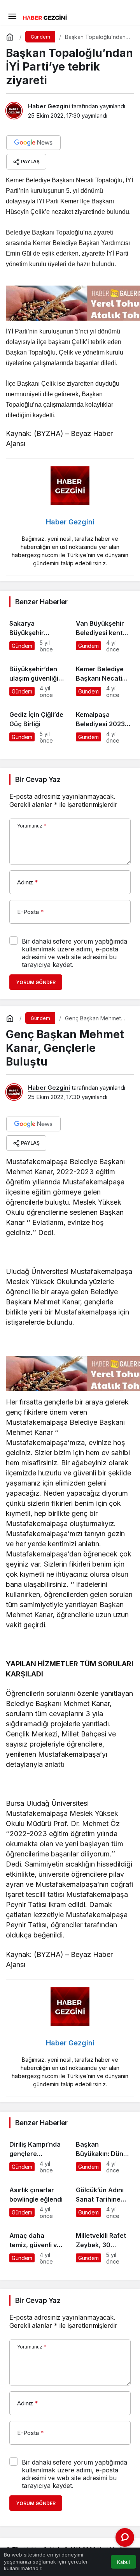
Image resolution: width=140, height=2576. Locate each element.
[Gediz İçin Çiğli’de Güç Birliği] (37, 724)
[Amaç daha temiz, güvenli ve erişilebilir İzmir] (37, 2245)
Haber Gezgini (49, 106)
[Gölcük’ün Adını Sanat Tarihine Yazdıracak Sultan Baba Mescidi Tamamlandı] (103, 2199)
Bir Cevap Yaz (38, 779)
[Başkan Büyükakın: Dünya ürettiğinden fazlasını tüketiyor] (103, 2154)
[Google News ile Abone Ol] (33, 143)
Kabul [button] (123, 2562)
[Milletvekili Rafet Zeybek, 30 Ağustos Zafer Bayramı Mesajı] (103, 2245)
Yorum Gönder (36, 982)
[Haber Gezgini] (45, 17)
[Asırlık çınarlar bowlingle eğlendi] (37, 2199)
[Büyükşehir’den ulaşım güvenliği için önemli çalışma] (37, 678)
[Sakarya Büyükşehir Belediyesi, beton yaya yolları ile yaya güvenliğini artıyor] (37, 633)
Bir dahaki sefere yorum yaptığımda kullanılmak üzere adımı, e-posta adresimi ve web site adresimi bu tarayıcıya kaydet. (74, 953)
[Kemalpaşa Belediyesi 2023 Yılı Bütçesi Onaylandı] (103, 724)
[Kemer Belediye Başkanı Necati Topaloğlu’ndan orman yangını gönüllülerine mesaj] (103, 678)
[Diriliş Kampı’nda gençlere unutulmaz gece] (37, 2154)
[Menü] (12, 16)
